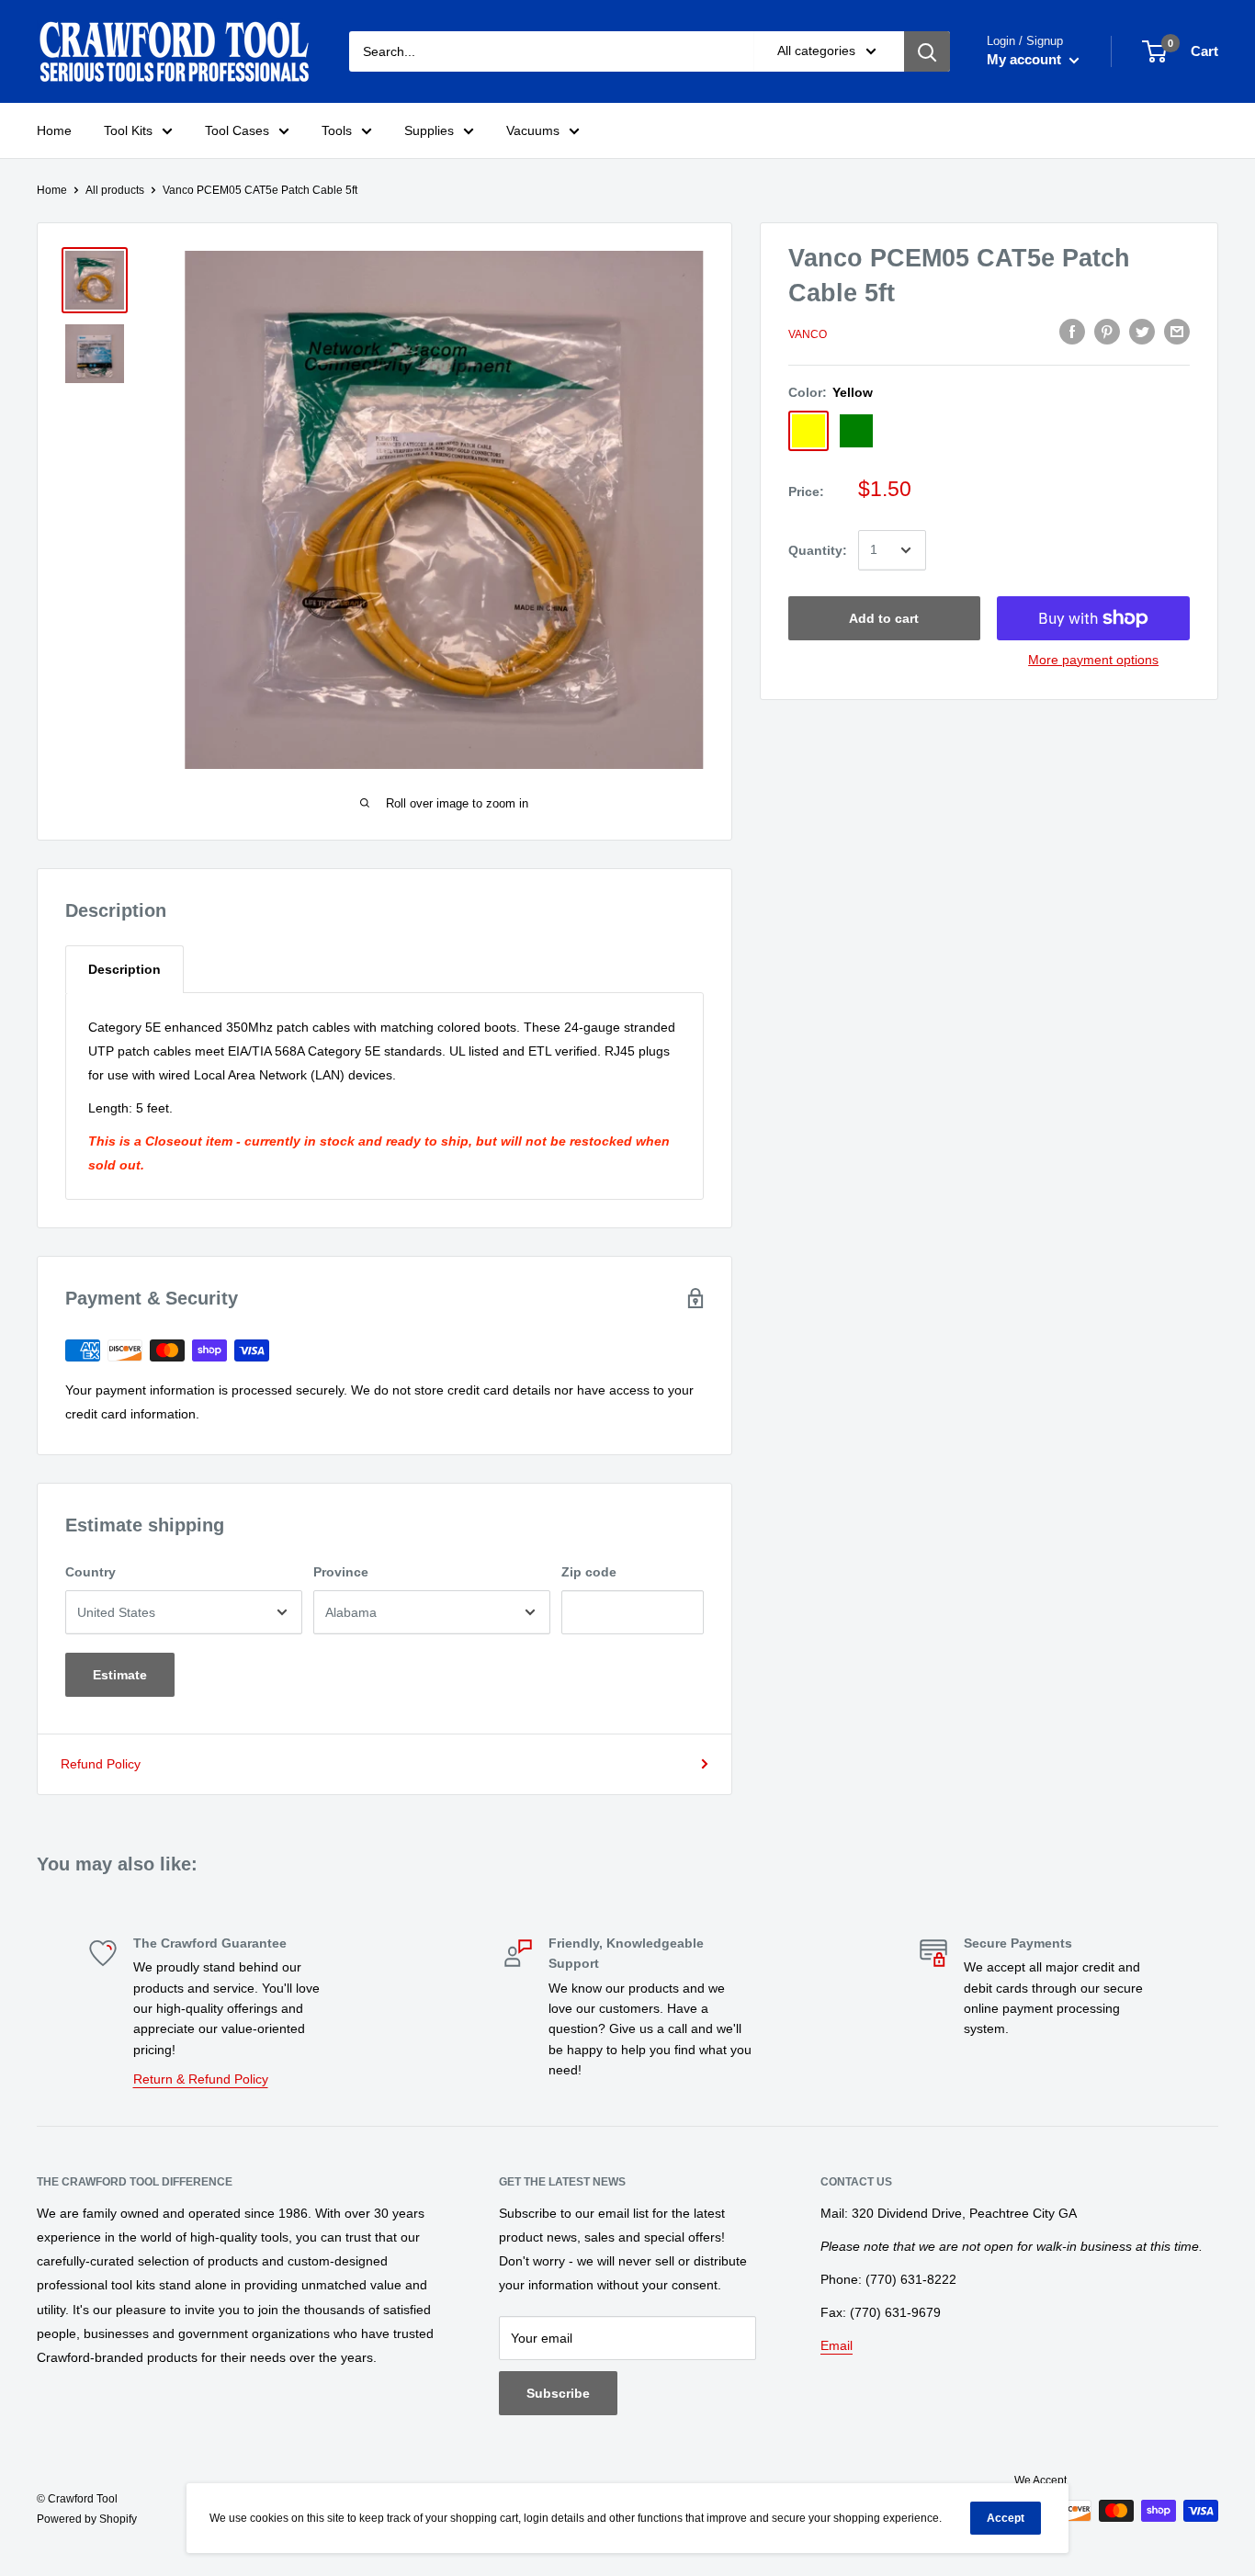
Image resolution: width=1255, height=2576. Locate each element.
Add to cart (884, 618)
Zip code (589, 1572)
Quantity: (818, 550)
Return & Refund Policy (201, 2079)
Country (90, 1572)
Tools (337, 130)
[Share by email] (1177, 332)
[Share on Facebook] (1072, 332)
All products (115, 190)
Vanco (808, 334)
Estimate (120, 1675)
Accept (1006, 2518)
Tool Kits (128, 130)
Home (54, 130)
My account (1026, 59)
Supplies (429, 130)
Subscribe (558, 2393)
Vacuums (533, 130)
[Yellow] (808, 431)
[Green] (856, 431)
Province (341, 1572)
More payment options (1093, 660)
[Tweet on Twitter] (1142, 332)
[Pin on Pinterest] (1107, 332)
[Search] (927, 51)
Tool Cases (237, 130)
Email (837, 2345)
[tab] (124, 969)
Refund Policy (101, 1764)
